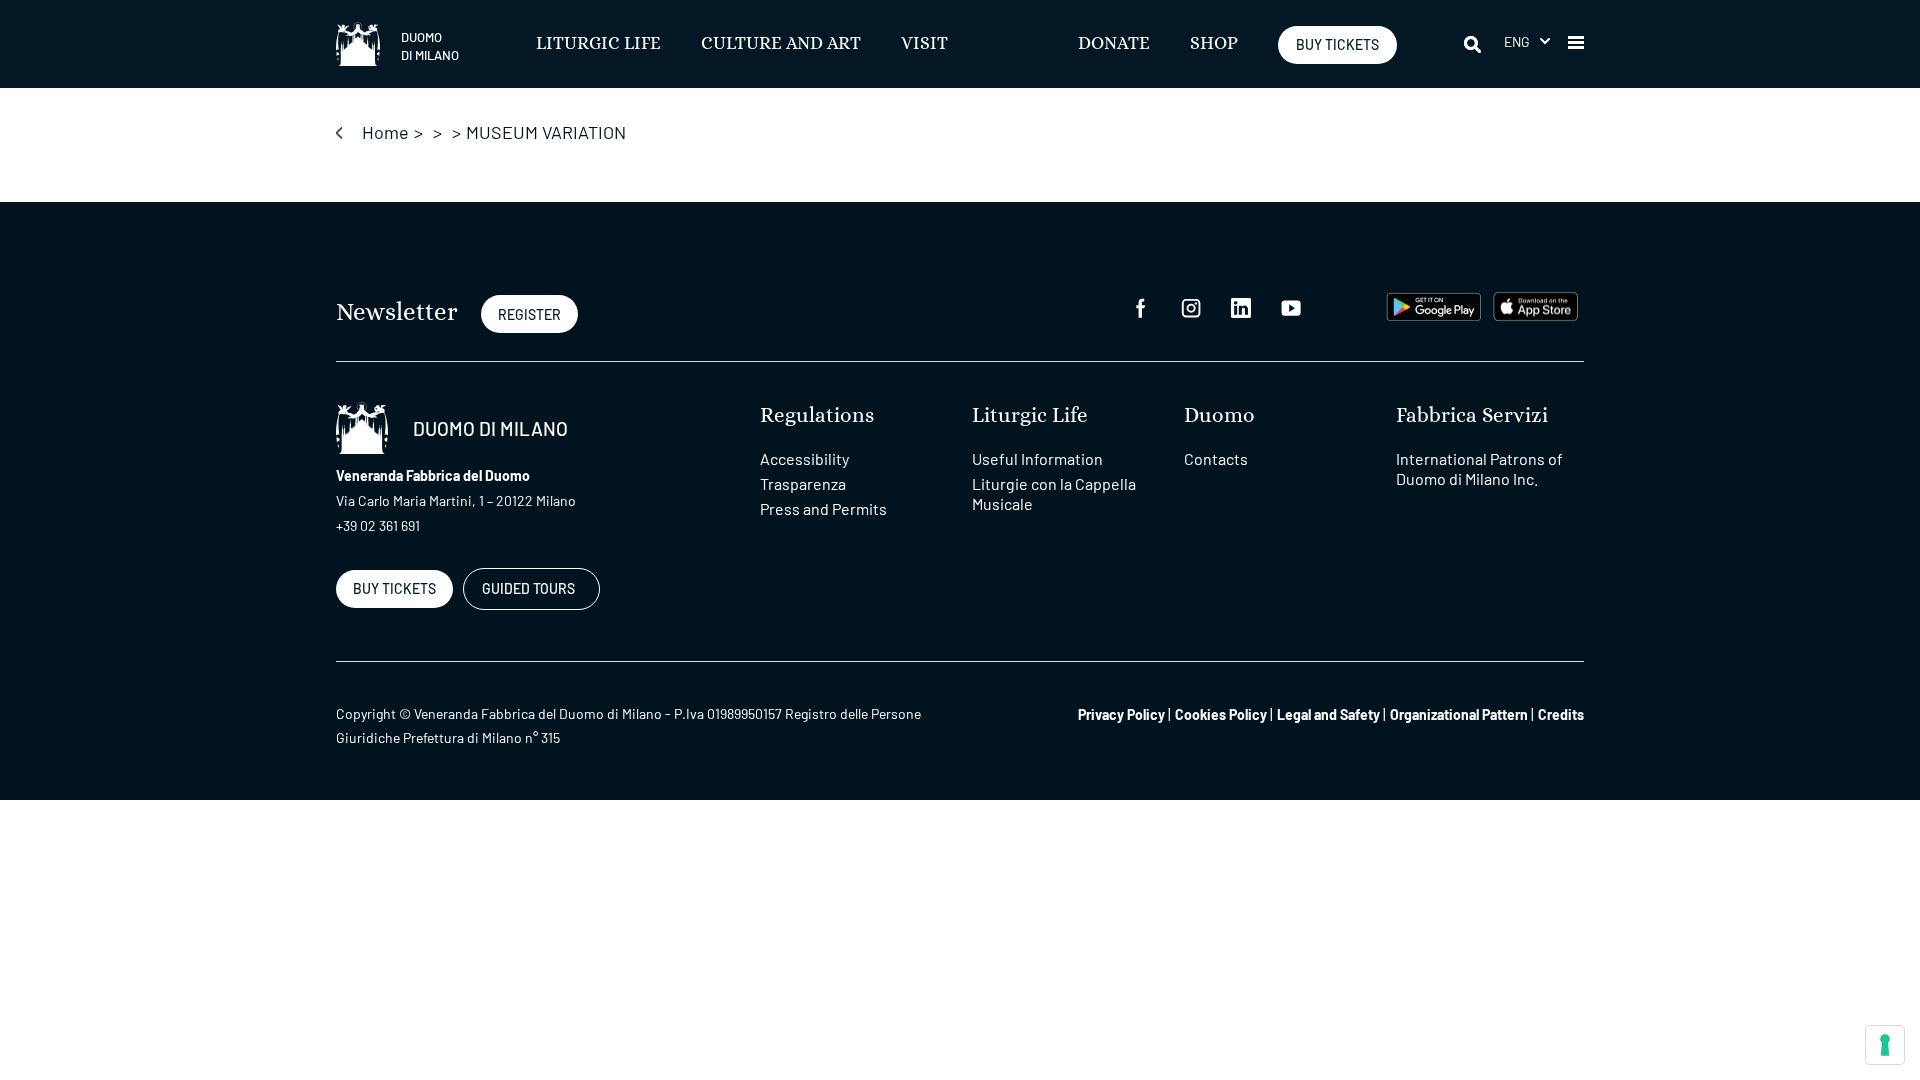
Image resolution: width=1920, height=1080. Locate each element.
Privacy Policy (1121, 714)
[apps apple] (1535, 304)
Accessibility (804, 458)
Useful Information (1037, 458)
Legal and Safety (1328, 714)
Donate (1114, 44)
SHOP (1214, 44)
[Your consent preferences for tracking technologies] (1885, 1045)
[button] (1527, 41)
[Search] (1474, 44)
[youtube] (1291, 306)
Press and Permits (823, 508)
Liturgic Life (598, 44)
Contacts (1216, 458)
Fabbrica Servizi (1472, 415)
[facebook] (1141, 306)
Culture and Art (781, 44)
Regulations (817, 415)
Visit (924, 44)
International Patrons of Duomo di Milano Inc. (1479, 468)
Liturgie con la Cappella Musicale (1054, 493)
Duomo (1219, 415)
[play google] (1434, 304)
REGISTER (529, 314)
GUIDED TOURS (528, 588)
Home (385, 132)
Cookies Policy (1221, 714)
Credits (1561, 714)
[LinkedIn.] (1241, 306)
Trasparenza (803, 483)
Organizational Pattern (1459, 714)
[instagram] (1191, 306)
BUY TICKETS (1337, 44)
